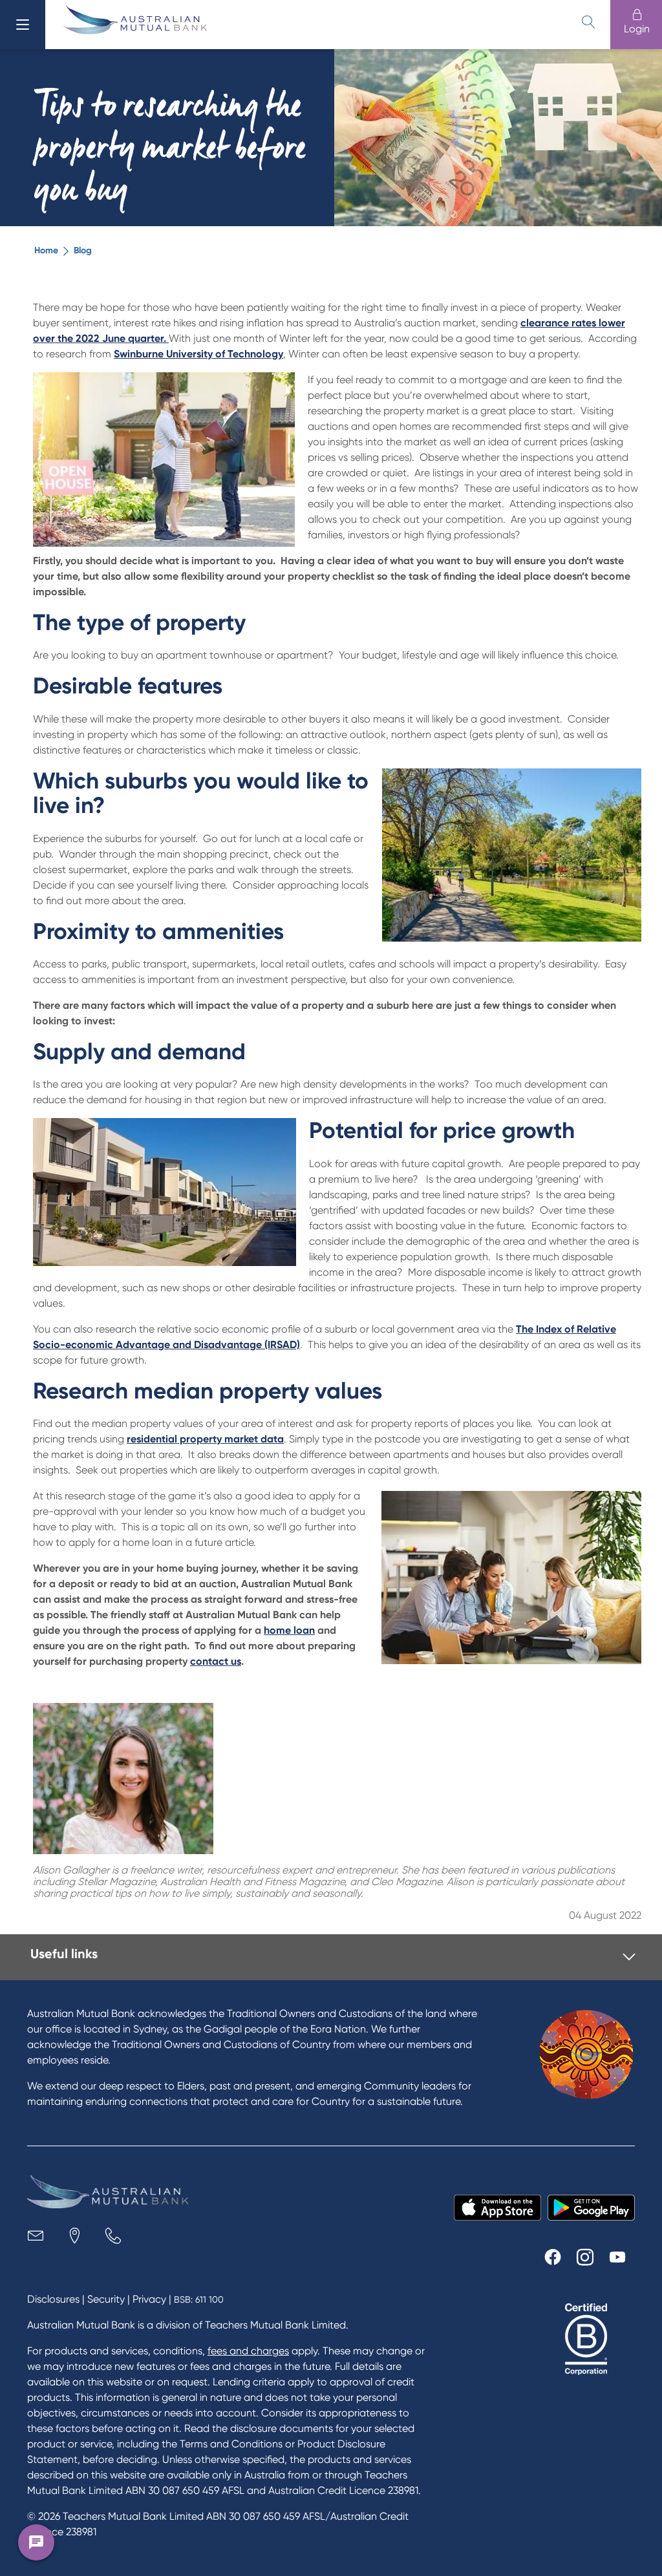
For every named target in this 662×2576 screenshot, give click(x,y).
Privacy (149, 2299)
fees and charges (248, 2351)
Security (106, 2299)
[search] (588, 22)
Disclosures (53, 2299)
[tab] (333, 1957)
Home (46, 250)
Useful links (64, 1954)
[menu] (23, 25)
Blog (83, 250)
